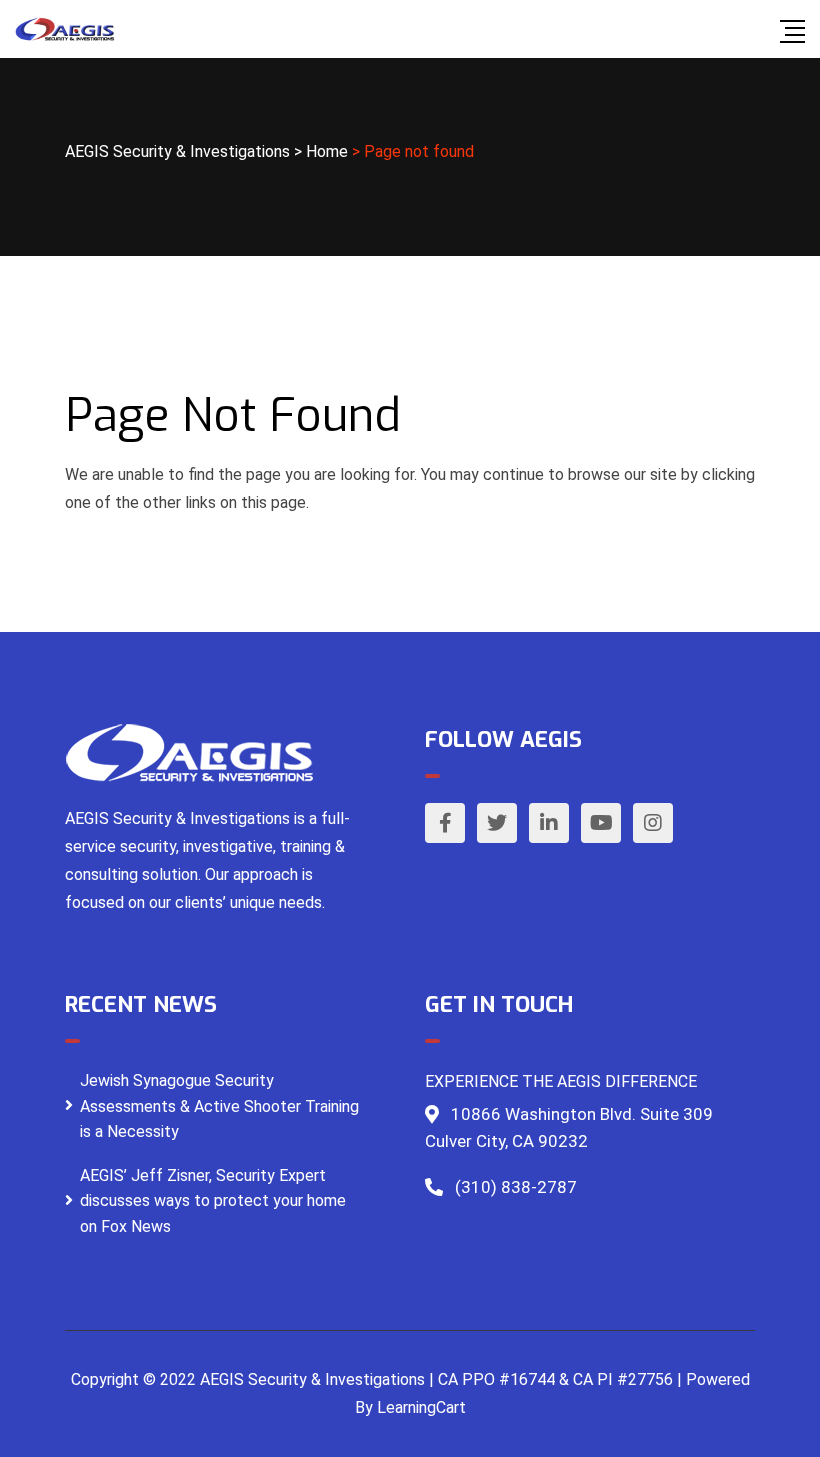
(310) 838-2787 (516, 1187)
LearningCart (421, 1407)
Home (327, 151)
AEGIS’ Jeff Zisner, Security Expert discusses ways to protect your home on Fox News (213, 1201)
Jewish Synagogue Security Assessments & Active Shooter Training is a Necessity (219, 1106)
